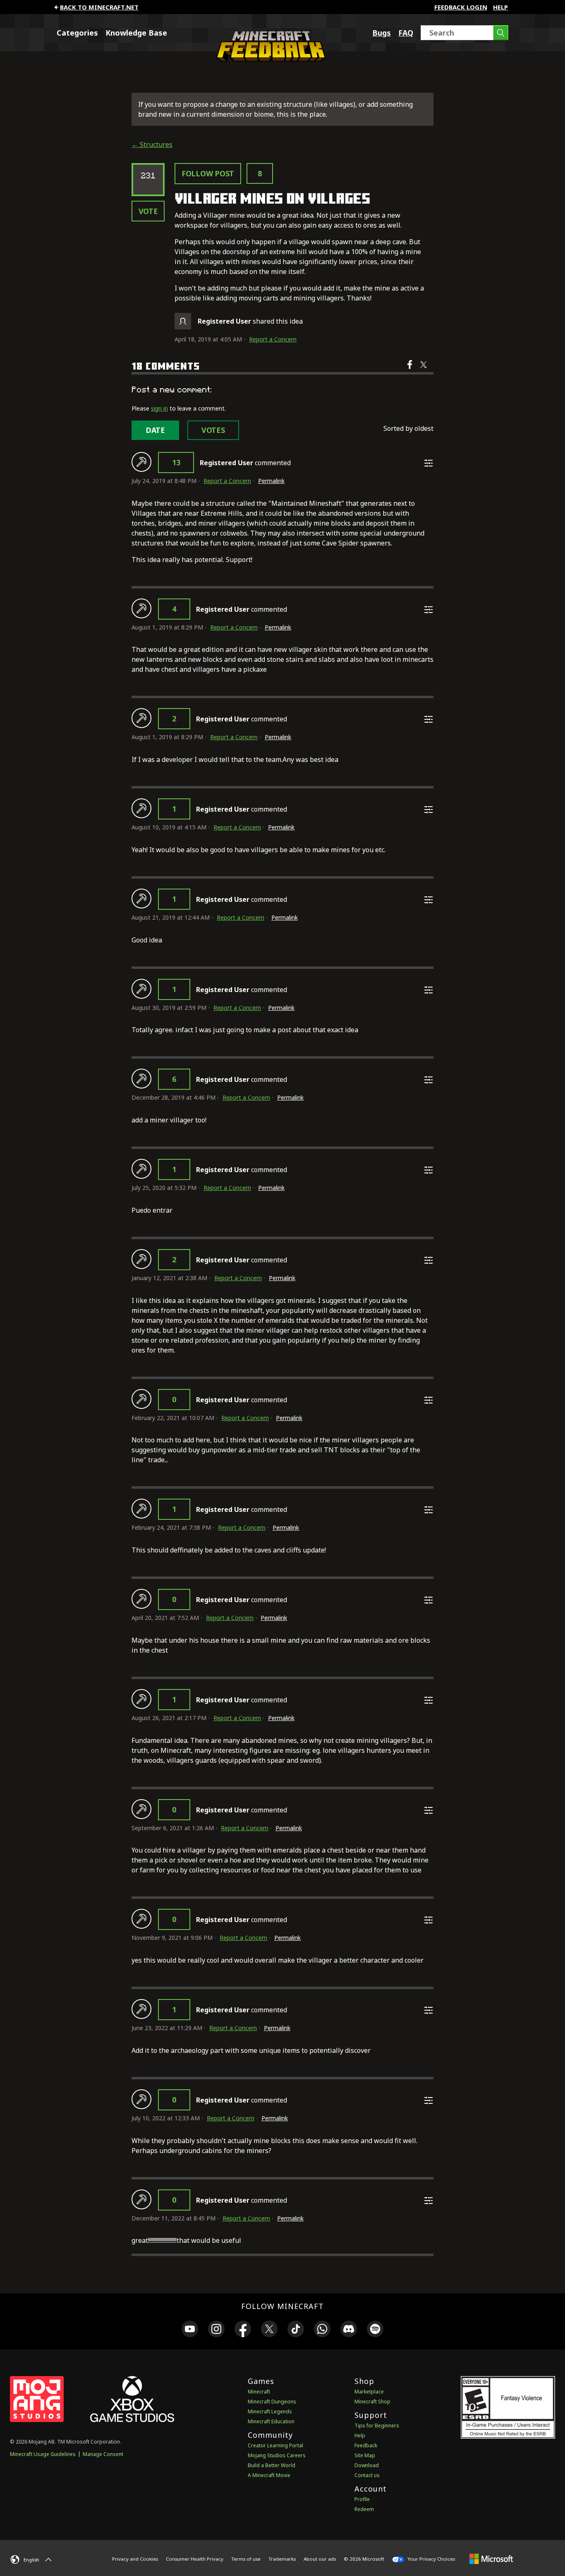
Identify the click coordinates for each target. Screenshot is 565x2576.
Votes (213, 430)
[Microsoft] (491, 2559)
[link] (190, 2330)
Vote (148, 211)
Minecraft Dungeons (272, 2402)
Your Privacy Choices (431, 2559)
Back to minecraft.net (99, 7)
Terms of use (246, 2559)
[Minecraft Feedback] (269, 59)
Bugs (382, 33)
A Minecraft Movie (269, 2475)
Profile (362, 2499)
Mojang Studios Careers (277, 2455)
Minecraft (259, 2392)
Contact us (367, 2475)
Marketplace (369, 2392)
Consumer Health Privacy (195, 2559)
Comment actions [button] (429, 463)
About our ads (320, 2559)
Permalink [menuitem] (271, 481)
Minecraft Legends (270, 2411)
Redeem (364, 2509)
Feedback (366, 2445)
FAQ (406, 33)
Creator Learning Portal (275, 2445)
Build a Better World (272, 2465)
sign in (159, 408)
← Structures (152, 144)
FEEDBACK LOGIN (461, 7)
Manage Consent (103, 2454)
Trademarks (282, 2559)
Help (500, 7)
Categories (77, 33)
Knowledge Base (136, 33)
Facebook (411, 370)
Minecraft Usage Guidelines (43, 2454)
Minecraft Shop (372, 2402)
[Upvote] (141, 462)
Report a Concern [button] (273, 339)
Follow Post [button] (208, 173)
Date (155, 430)
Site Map (365, 2455)
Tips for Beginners (377, 2426)
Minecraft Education (271, 2421)
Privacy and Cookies (135, 2559)
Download (367, 2465)
